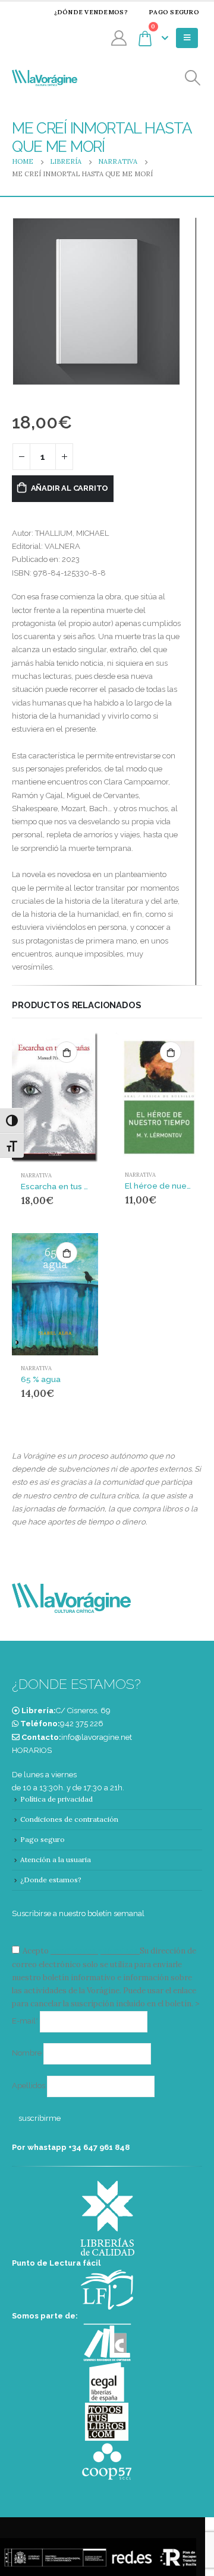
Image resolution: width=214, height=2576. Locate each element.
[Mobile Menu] (187, 38)
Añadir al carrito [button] (67, 1052)
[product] (55, 1098)
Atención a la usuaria (56, 1859)
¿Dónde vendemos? (91, 12)
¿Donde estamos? (51, 1880)
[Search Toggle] (193, 78)
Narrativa (36, 1176)
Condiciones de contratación (69, 1819)
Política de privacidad (56, 1799)
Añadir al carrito (70, 488)
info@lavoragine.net (97, 1737)
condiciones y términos (94, 1951)
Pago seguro (174, 12)
